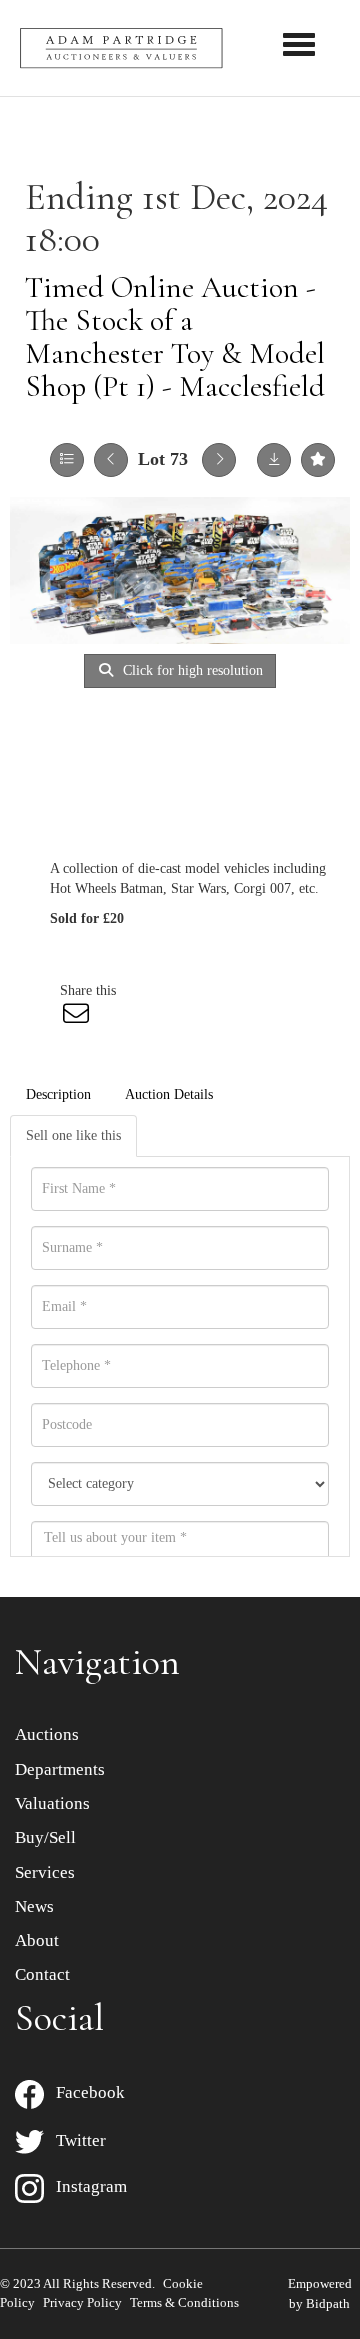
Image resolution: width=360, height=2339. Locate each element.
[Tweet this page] (191, 990)
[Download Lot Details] (274, 460)
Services (45, 1872)
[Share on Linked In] (232, 990)
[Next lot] (219, 460)
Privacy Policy (82, 2302)
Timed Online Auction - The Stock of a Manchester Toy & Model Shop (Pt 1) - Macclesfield (175, 337)
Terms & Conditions (184, 2302)
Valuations (52, 1803)
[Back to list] (67, 460)
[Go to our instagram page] (274, 990)
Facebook (84, 2092)
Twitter (75, 2140)
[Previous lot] (111, 460)
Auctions (47, 1734)
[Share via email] (79, 1018)
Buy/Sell (45, 1837)
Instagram (85, 2186)
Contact (42, 1974)
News (34, 1906)
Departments (60, 1769)
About (37, 1940)
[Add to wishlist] (318, 460)
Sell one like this (73, 1135)
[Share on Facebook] (149, 990)
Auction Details (169, 1094)
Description (58, 1094)
